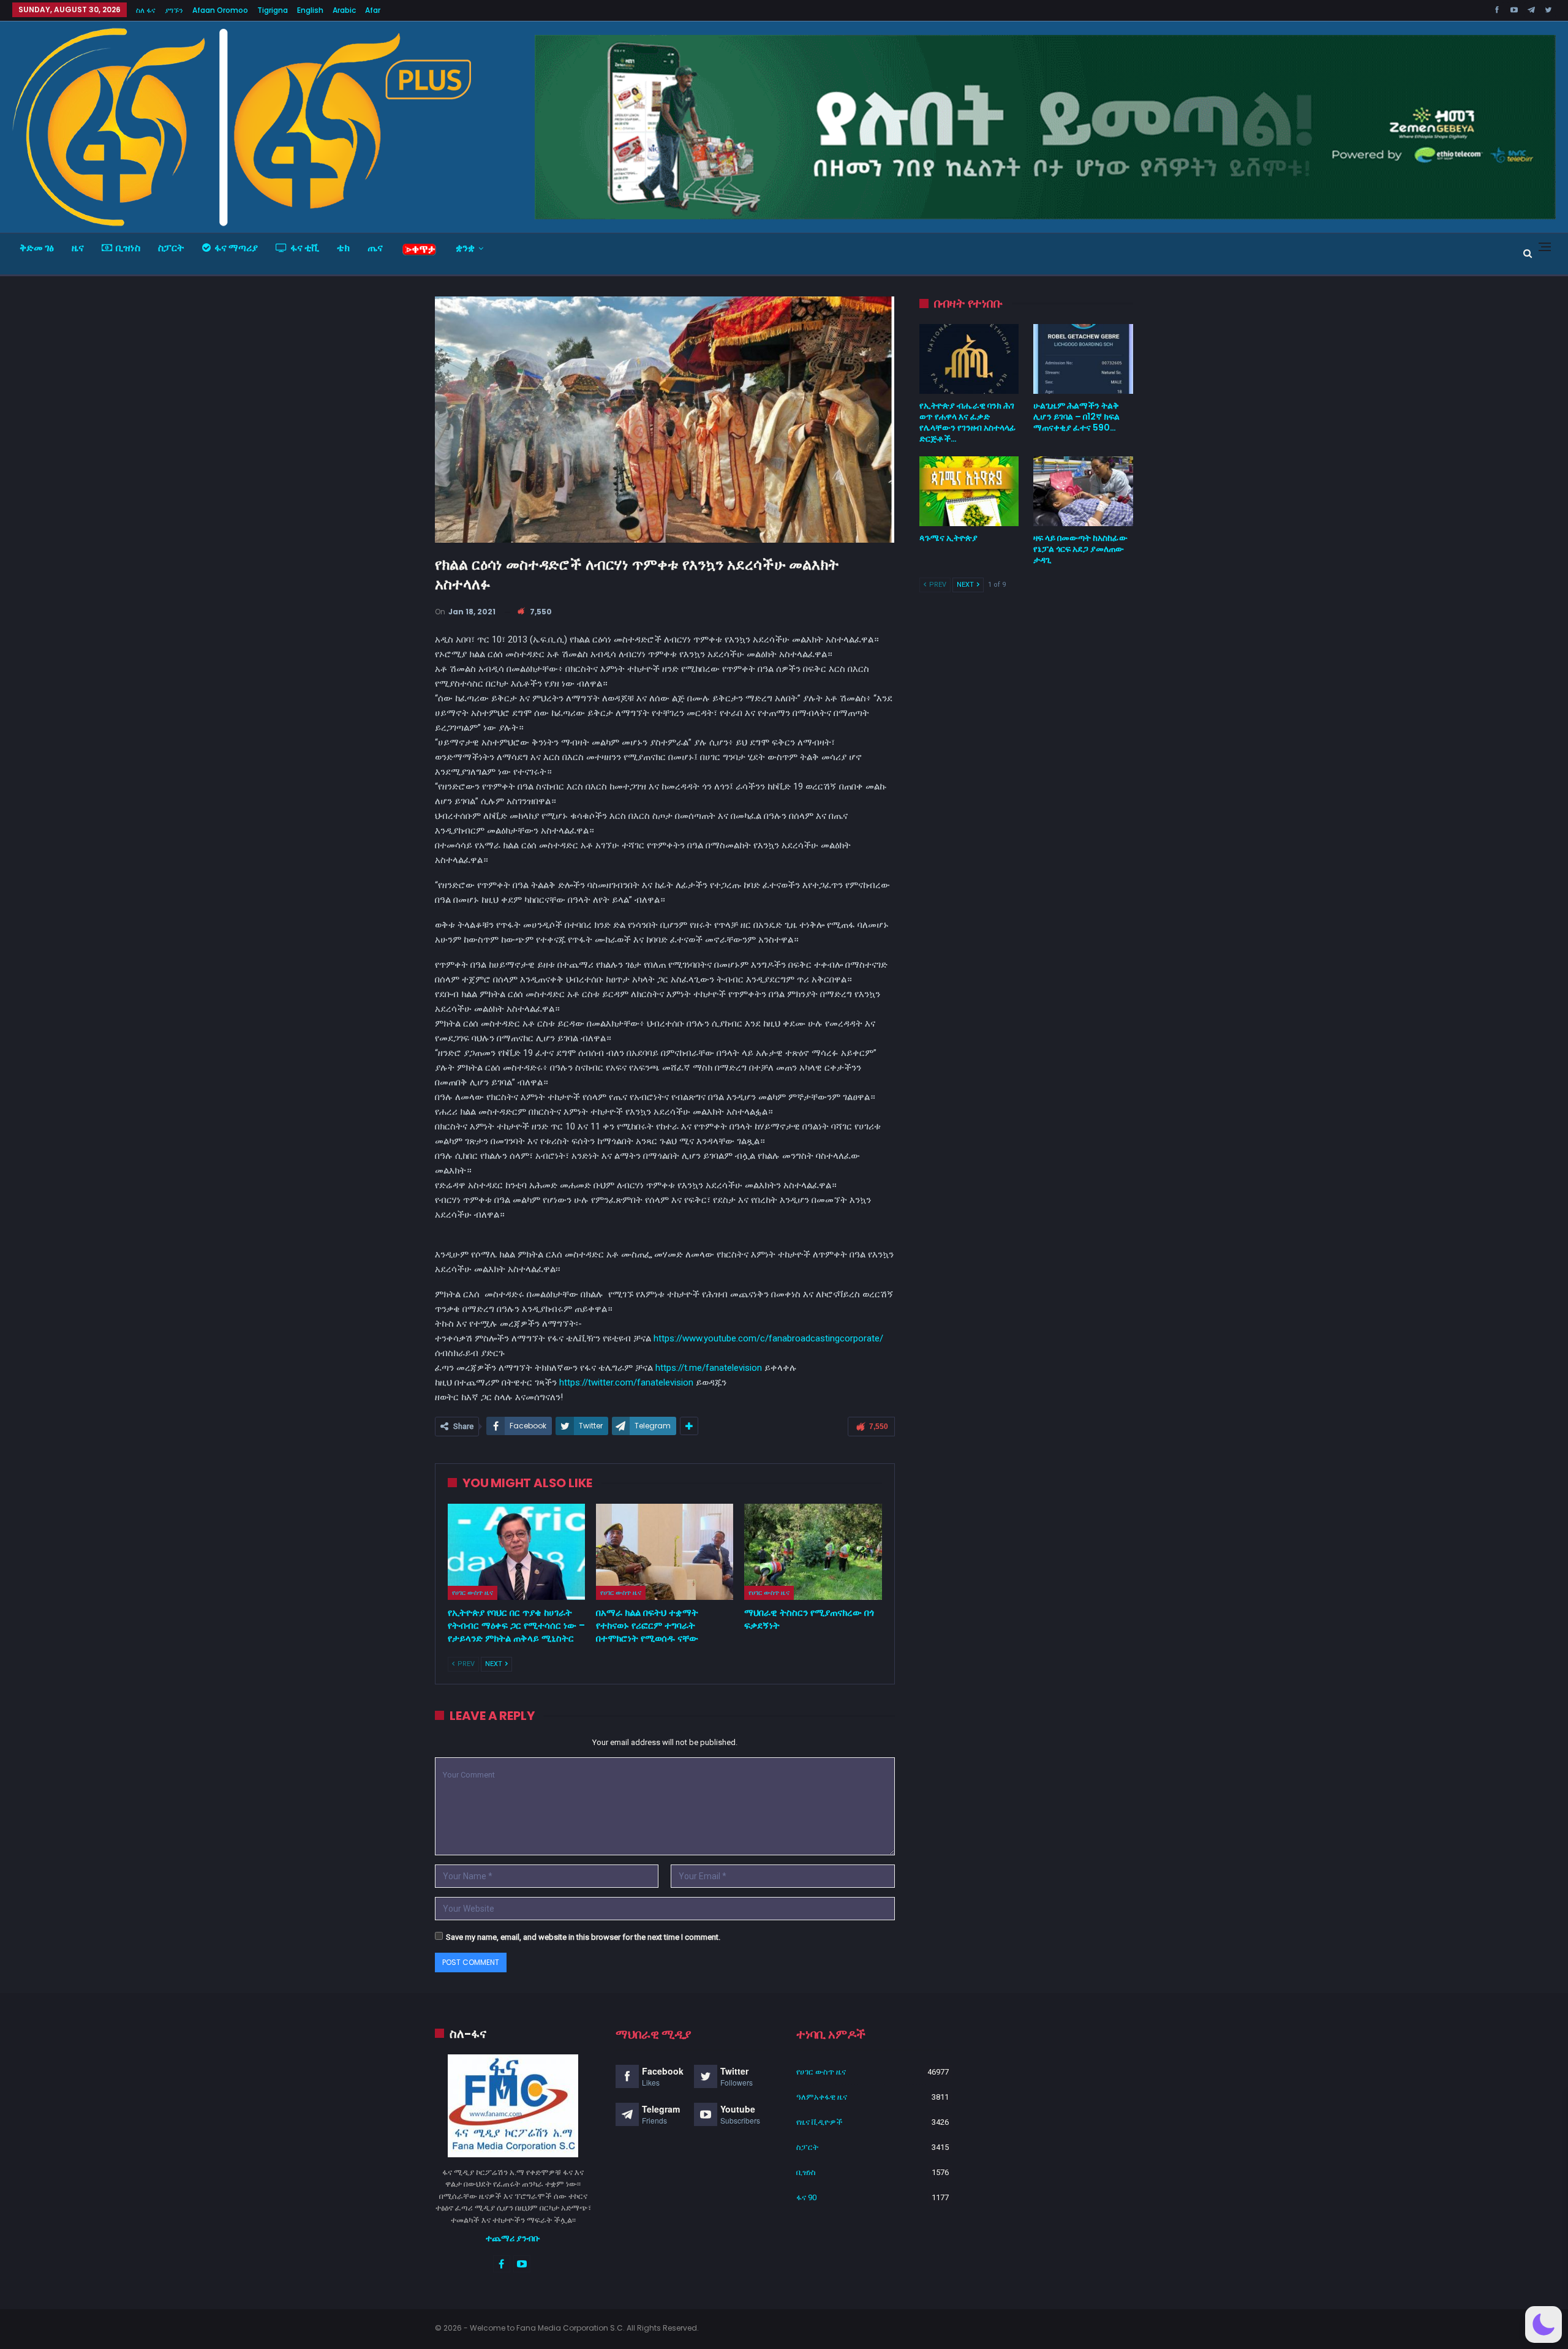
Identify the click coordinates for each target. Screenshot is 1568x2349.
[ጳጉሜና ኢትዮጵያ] (969, 491)
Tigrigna (273, 10)
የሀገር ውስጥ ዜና (473, 1593)
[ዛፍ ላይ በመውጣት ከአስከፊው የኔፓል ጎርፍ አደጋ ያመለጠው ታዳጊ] (1083, 491)
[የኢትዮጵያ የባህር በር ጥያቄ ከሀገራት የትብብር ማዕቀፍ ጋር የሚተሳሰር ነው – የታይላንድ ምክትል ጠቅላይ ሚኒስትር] (516, 1552)
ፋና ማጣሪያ (236, 248)
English (310, 10)
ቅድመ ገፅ (37, 248)
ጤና (375, 248)
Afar (373, 10)
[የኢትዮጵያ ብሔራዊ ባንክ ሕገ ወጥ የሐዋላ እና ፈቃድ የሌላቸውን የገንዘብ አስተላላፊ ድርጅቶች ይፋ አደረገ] (969, 359)
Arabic (344, 10)
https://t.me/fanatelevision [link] (709, 1368)
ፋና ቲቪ (305, 248)
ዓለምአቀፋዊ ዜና (822, 2097)
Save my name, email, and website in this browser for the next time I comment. (583, 1937)
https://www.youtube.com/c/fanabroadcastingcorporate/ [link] (768, 1338)
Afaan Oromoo (220, 10)
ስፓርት (171, 248)
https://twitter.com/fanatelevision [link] (626, 1382)
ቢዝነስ (128, 248)
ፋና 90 (806, 2197)
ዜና (78, 248)
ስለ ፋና (146, 10)
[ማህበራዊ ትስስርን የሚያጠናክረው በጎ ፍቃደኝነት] (813, 1552)
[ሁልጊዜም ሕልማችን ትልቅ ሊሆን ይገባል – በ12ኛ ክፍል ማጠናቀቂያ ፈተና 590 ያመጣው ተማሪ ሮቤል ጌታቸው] (1083, 359)
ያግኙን (174, 10)
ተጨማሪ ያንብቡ (513, 2238)
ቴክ (343, 248)
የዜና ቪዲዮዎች (820, 2122)
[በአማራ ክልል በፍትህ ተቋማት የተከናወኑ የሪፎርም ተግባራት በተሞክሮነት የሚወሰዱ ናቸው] (665, 1552)
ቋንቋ (465, 248)
